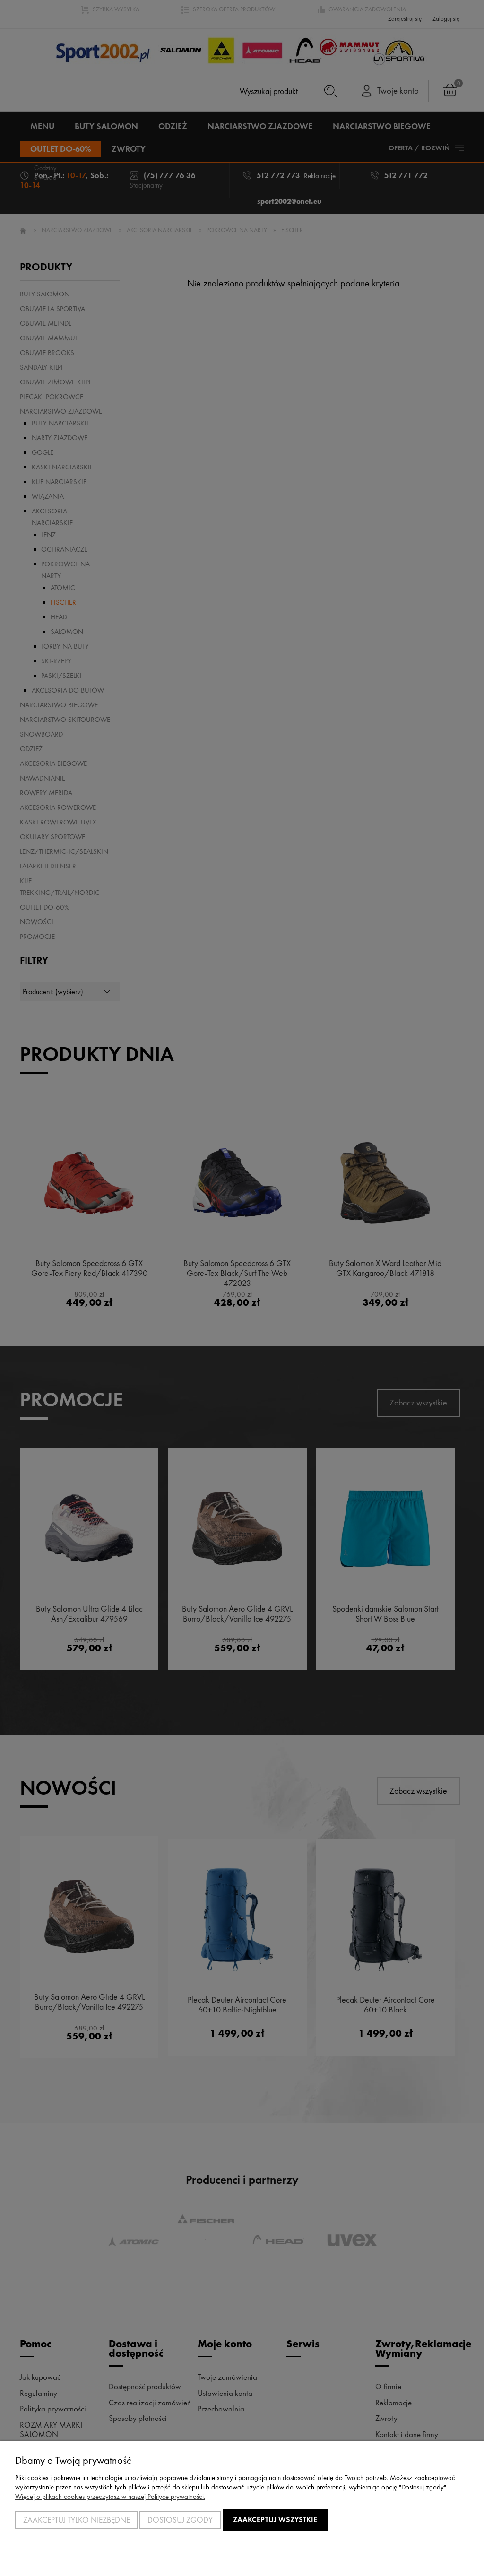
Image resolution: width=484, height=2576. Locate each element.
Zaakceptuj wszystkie (275, 2520)
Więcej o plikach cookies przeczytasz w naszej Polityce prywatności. (110, 2497)
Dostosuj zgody (180, 2520)
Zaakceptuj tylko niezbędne (77, 2520)
